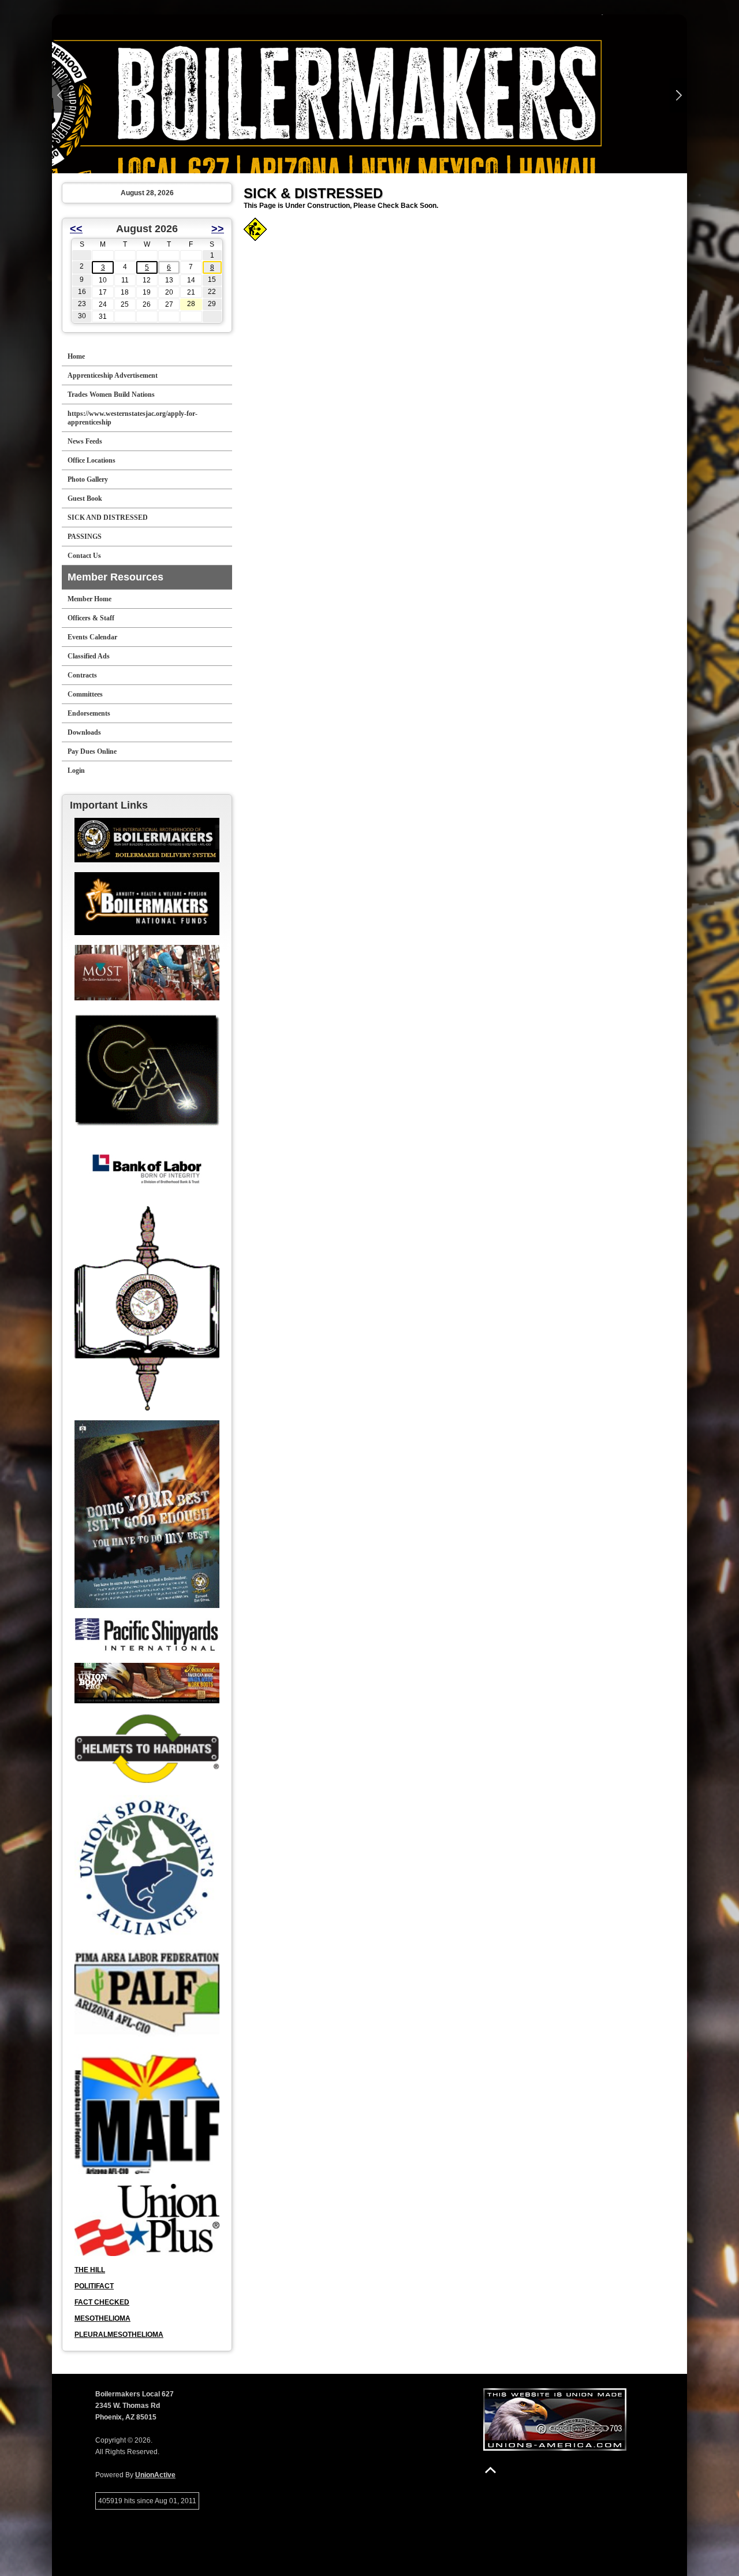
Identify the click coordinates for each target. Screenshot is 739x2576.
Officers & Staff (91, 618)
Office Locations (92, 460)
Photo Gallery (88, 479)
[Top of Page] (490, 2470)
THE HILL (90, 2270)
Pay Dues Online (92, 751)
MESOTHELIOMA (102, 2318)
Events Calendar (92, 637)
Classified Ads (89, 656)
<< (76, 229)
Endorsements (89, 713)
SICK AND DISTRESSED (108, 518)
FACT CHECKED (102, 2302)
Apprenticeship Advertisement (113, 375)
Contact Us (84, 556)
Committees (85, 694)
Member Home (89, 599)
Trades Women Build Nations (111, 394)
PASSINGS (85, 537)
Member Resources (115, 577)
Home (76, 356)
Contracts (82, 675)
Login (76, 770)
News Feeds (85, 441)
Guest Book (85, 498)
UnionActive (155, 2475)
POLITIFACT (94, 2286)
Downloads (84, 732)
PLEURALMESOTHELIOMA (119, 2335)
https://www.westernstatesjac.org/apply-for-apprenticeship (133, 418)
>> (218, 229)
